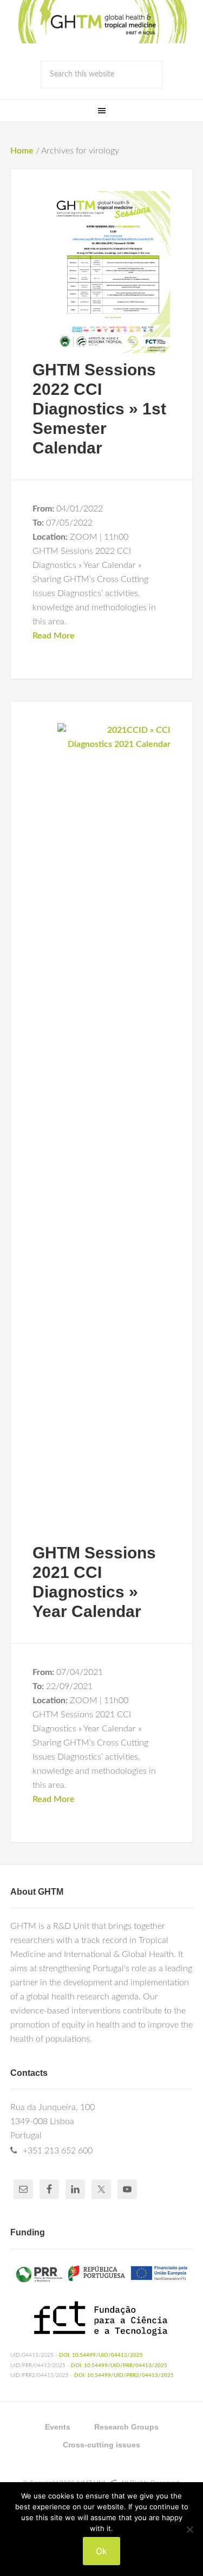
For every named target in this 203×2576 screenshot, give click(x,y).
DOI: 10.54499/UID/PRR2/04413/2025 (124, 2375)
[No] (189, 2529)
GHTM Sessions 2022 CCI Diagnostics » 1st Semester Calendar (99, 409)
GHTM (102, 22)
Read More (54, 636)
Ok (101, 2551)
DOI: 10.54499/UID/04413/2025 (101, 2355)
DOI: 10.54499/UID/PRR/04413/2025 (119, 2366)
